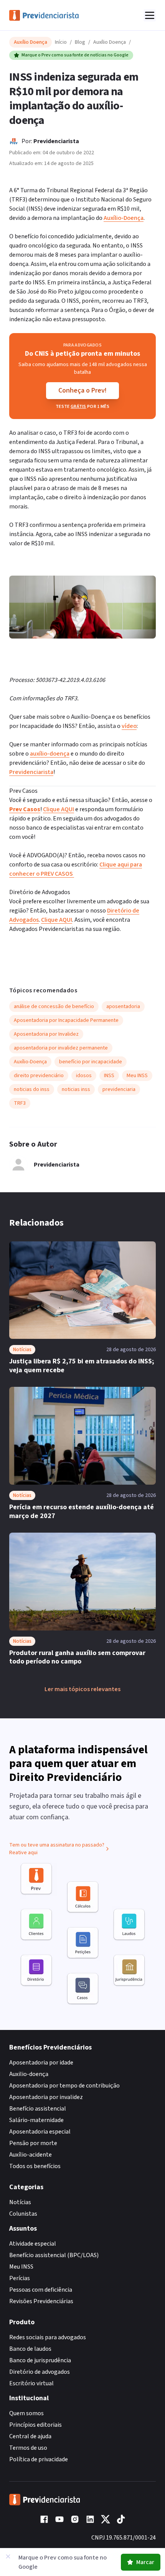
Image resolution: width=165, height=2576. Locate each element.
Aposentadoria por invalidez (46, 2097)
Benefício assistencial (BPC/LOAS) (54, 2255)
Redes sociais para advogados (48, 2337)
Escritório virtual (31, 2383)
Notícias (20, 2202)
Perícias (20, 2278)
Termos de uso (28, 2448)
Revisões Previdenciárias (41, 2301)
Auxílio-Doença (124, 218)
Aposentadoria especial (40, 2132)
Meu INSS (21, 2267)
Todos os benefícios (35, 2166)
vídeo (129, 726)
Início (61, 42)
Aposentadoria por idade (41, 2063)
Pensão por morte (33, 2143)
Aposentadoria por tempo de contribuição (64, 2086)
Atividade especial (33, 2244)
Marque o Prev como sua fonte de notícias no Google (75, 55)
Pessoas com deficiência (41, 2290)
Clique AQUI (59, 809)
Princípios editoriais (35, 2425)
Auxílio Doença (110, 42)
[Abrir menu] (150, 15)
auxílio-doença (50, 754)
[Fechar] (8, 2556)
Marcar (145, 2562)
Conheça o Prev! (82, 390)
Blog (80, 42)
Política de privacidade (39, 2459)
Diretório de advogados (40, 2372)
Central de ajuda (30, 2436)
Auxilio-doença (29, 2074)
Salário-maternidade (36, 2120)
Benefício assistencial (38, 2109)
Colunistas (23, 2214)
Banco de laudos (30, 2349)
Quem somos (26, 2413)
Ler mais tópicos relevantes (82, 1689)
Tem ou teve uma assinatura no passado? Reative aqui (57, 1849)
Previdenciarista (56, 141)
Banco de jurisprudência (40, 2360)
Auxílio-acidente (31, 2155)
